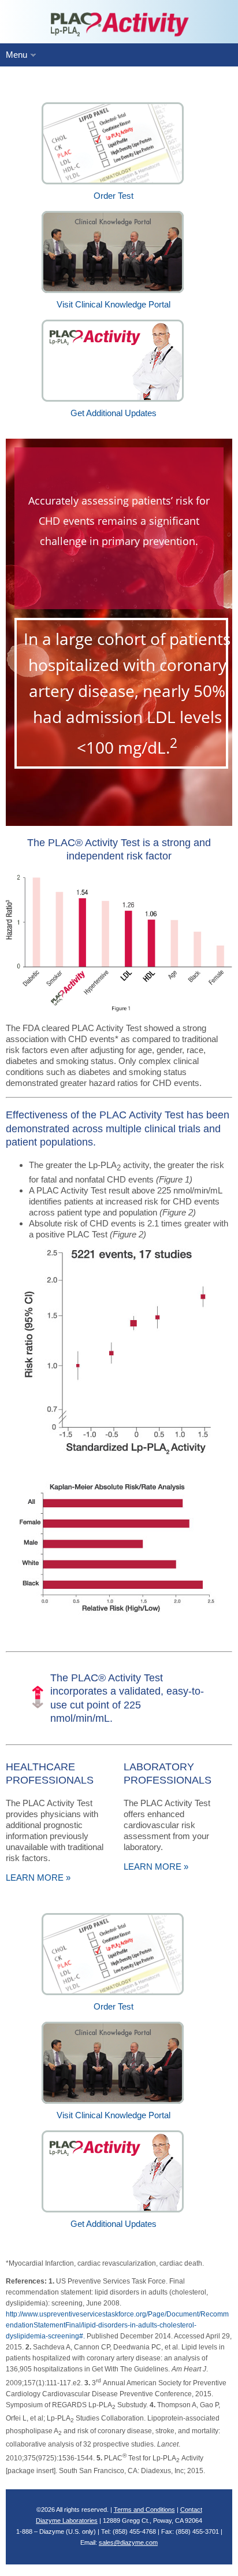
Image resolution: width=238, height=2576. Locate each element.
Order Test (114, 2006)
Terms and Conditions (144, 2510)
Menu (16, 55)
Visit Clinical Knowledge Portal (114, 2115)
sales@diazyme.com (128, 2542)
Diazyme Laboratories (67, 2521)
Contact (191, 2510)
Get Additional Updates (114, 2224)
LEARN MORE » (38, 1878)
